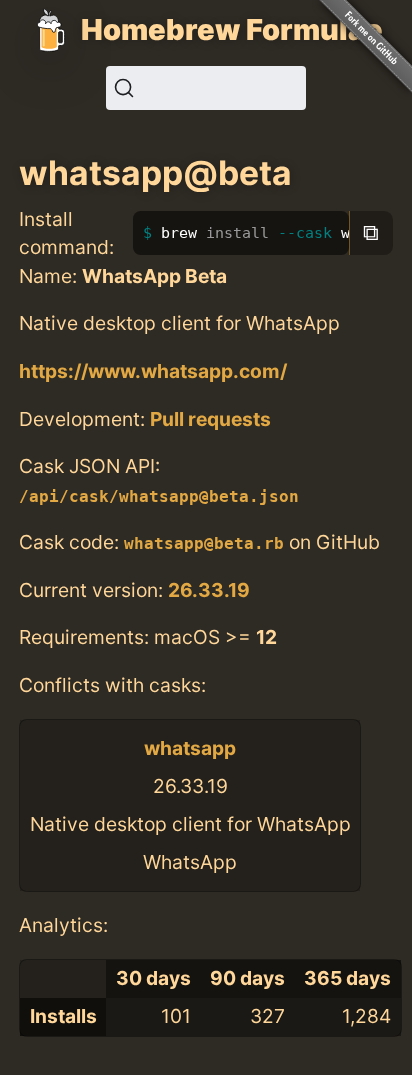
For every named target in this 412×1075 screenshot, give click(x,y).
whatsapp (190, 748)
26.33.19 (209, 590)
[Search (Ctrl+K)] (206, 88)
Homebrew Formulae (232, 29)
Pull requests (210, 419)
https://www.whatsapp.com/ (153, 371)
